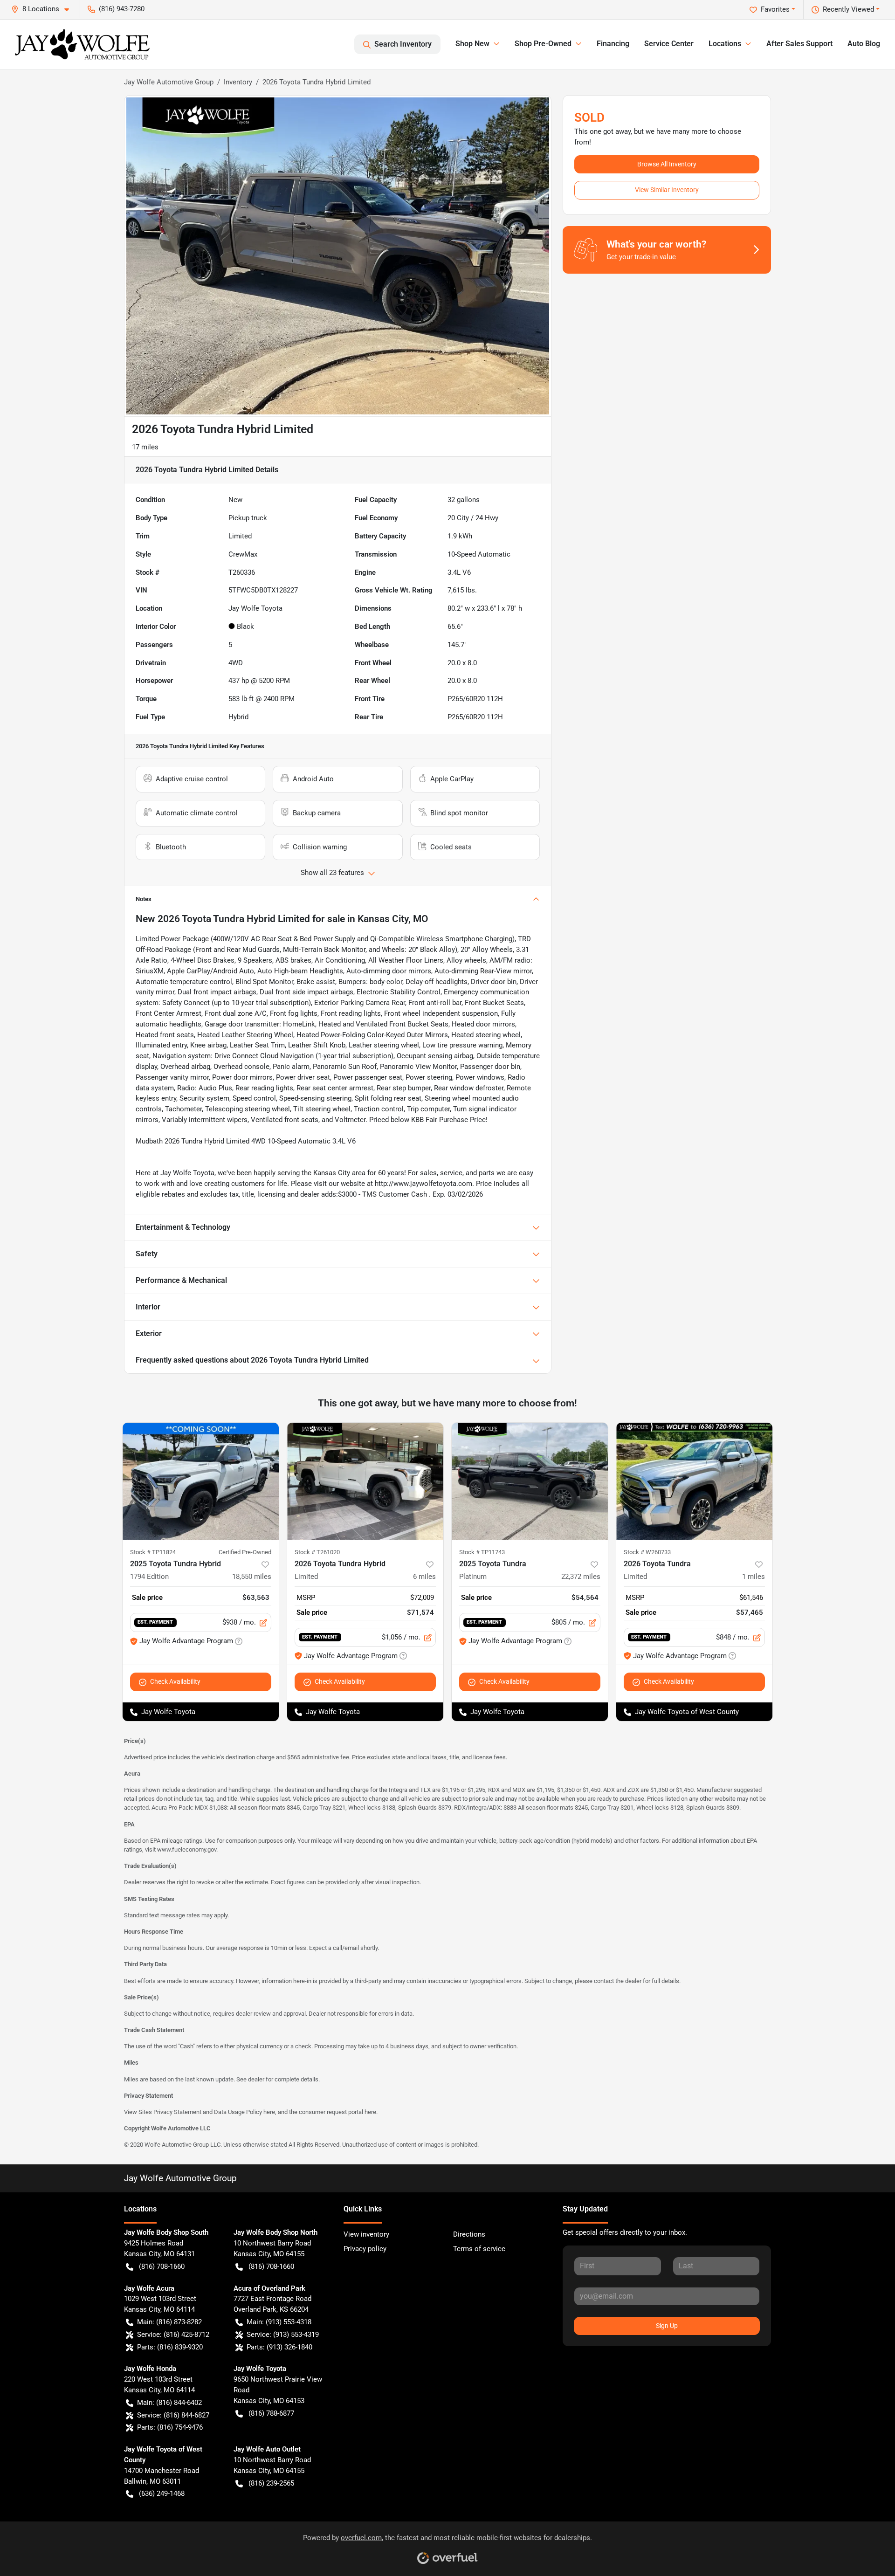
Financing (613, 44)
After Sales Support (799, 44)
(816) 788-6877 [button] (271, 2413)
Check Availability (175, 1681)
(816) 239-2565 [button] (271, 2483)
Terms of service (479, 2249)
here (269, 2112)
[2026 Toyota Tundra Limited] (694, 1481)
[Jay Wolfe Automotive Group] (82, 44)
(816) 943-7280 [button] (122, 9)
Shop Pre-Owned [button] (543, 44)
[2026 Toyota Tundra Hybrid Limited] (365, 1481)
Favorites (775, 9)
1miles (754, 1577)
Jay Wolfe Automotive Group (169, 82)
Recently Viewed (848, 9)
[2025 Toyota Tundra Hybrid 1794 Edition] (201, 1481)
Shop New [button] (472, 44)
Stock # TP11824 (153, 1552)
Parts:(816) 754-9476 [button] (170, 2427)
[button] (44, 9)
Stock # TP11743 (482, 1552)
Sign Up (667, 2326)
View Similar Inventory (667, 190)
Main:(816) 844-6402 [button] (169, 2403)
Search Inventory (403, 44)
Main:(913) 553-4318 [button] (279, 2322)
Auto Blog (864, 44)
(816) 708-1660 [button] (162, 2266)
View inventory (366, 2234)
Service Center (669, 44)
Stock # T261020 (317, 1552)
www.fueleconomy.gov (187, 1849)
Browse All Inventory (667, 164)
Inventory (238, 82)
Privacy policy (365, 2249)
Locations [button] (725, 44)
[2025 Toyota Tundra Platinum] (530, 1481)
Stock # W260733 (647, 1552)
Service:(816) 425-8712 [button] (173, 2335)
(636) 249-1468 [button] (162, 2493)
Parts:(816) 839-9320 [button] (170, 2347)
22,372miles (581, 1577)
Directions (469, 2234)
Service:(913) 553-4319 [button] (283, 2335)
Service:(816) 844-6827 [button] (173, 2415)
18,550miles (252, 1577)
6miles (424, 1577)
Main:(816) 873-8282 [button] (169, 2322)
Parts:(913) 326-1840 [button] (279, 2347)
